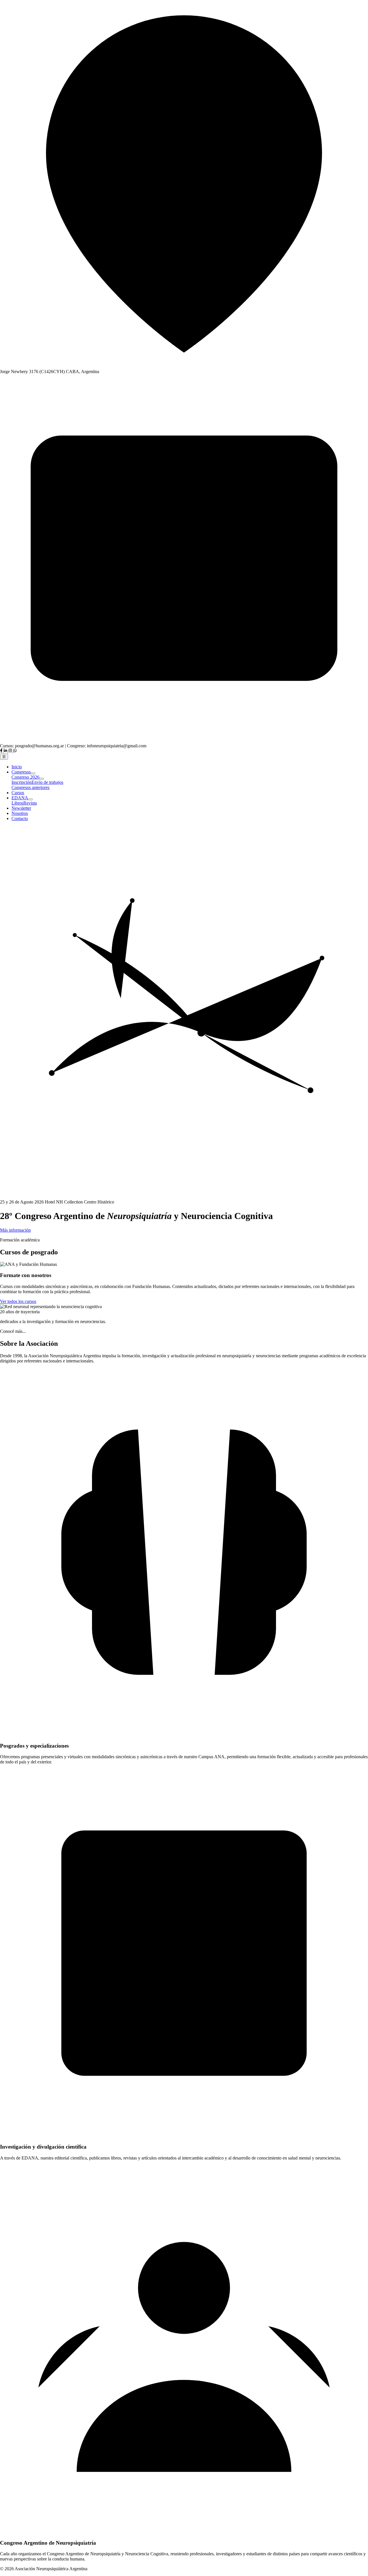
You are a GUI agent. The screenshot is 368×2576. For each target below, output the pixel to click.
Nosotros (20, 813)
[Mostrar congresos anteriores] (33, 773)
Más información (15, 1230)
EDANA (20, 798)
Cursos (18, 793)
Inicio (17, 767)
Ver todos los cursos (18, 1301)
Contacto (20, 818)
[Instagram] (11, 751)
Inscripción (22, 782)
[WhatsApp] (15, 751)
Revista (30, 803)
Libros (17, 803)
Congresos (21, 772)
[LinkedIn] (6, 751)
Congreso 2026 (25, 777)
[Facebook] (2, 751)
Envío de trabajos (47, 782)
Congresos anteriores (30, 787)
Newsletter (21, 808)
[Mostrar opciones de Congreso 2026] (42, 779)
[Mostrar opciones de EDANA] (30, 799)
